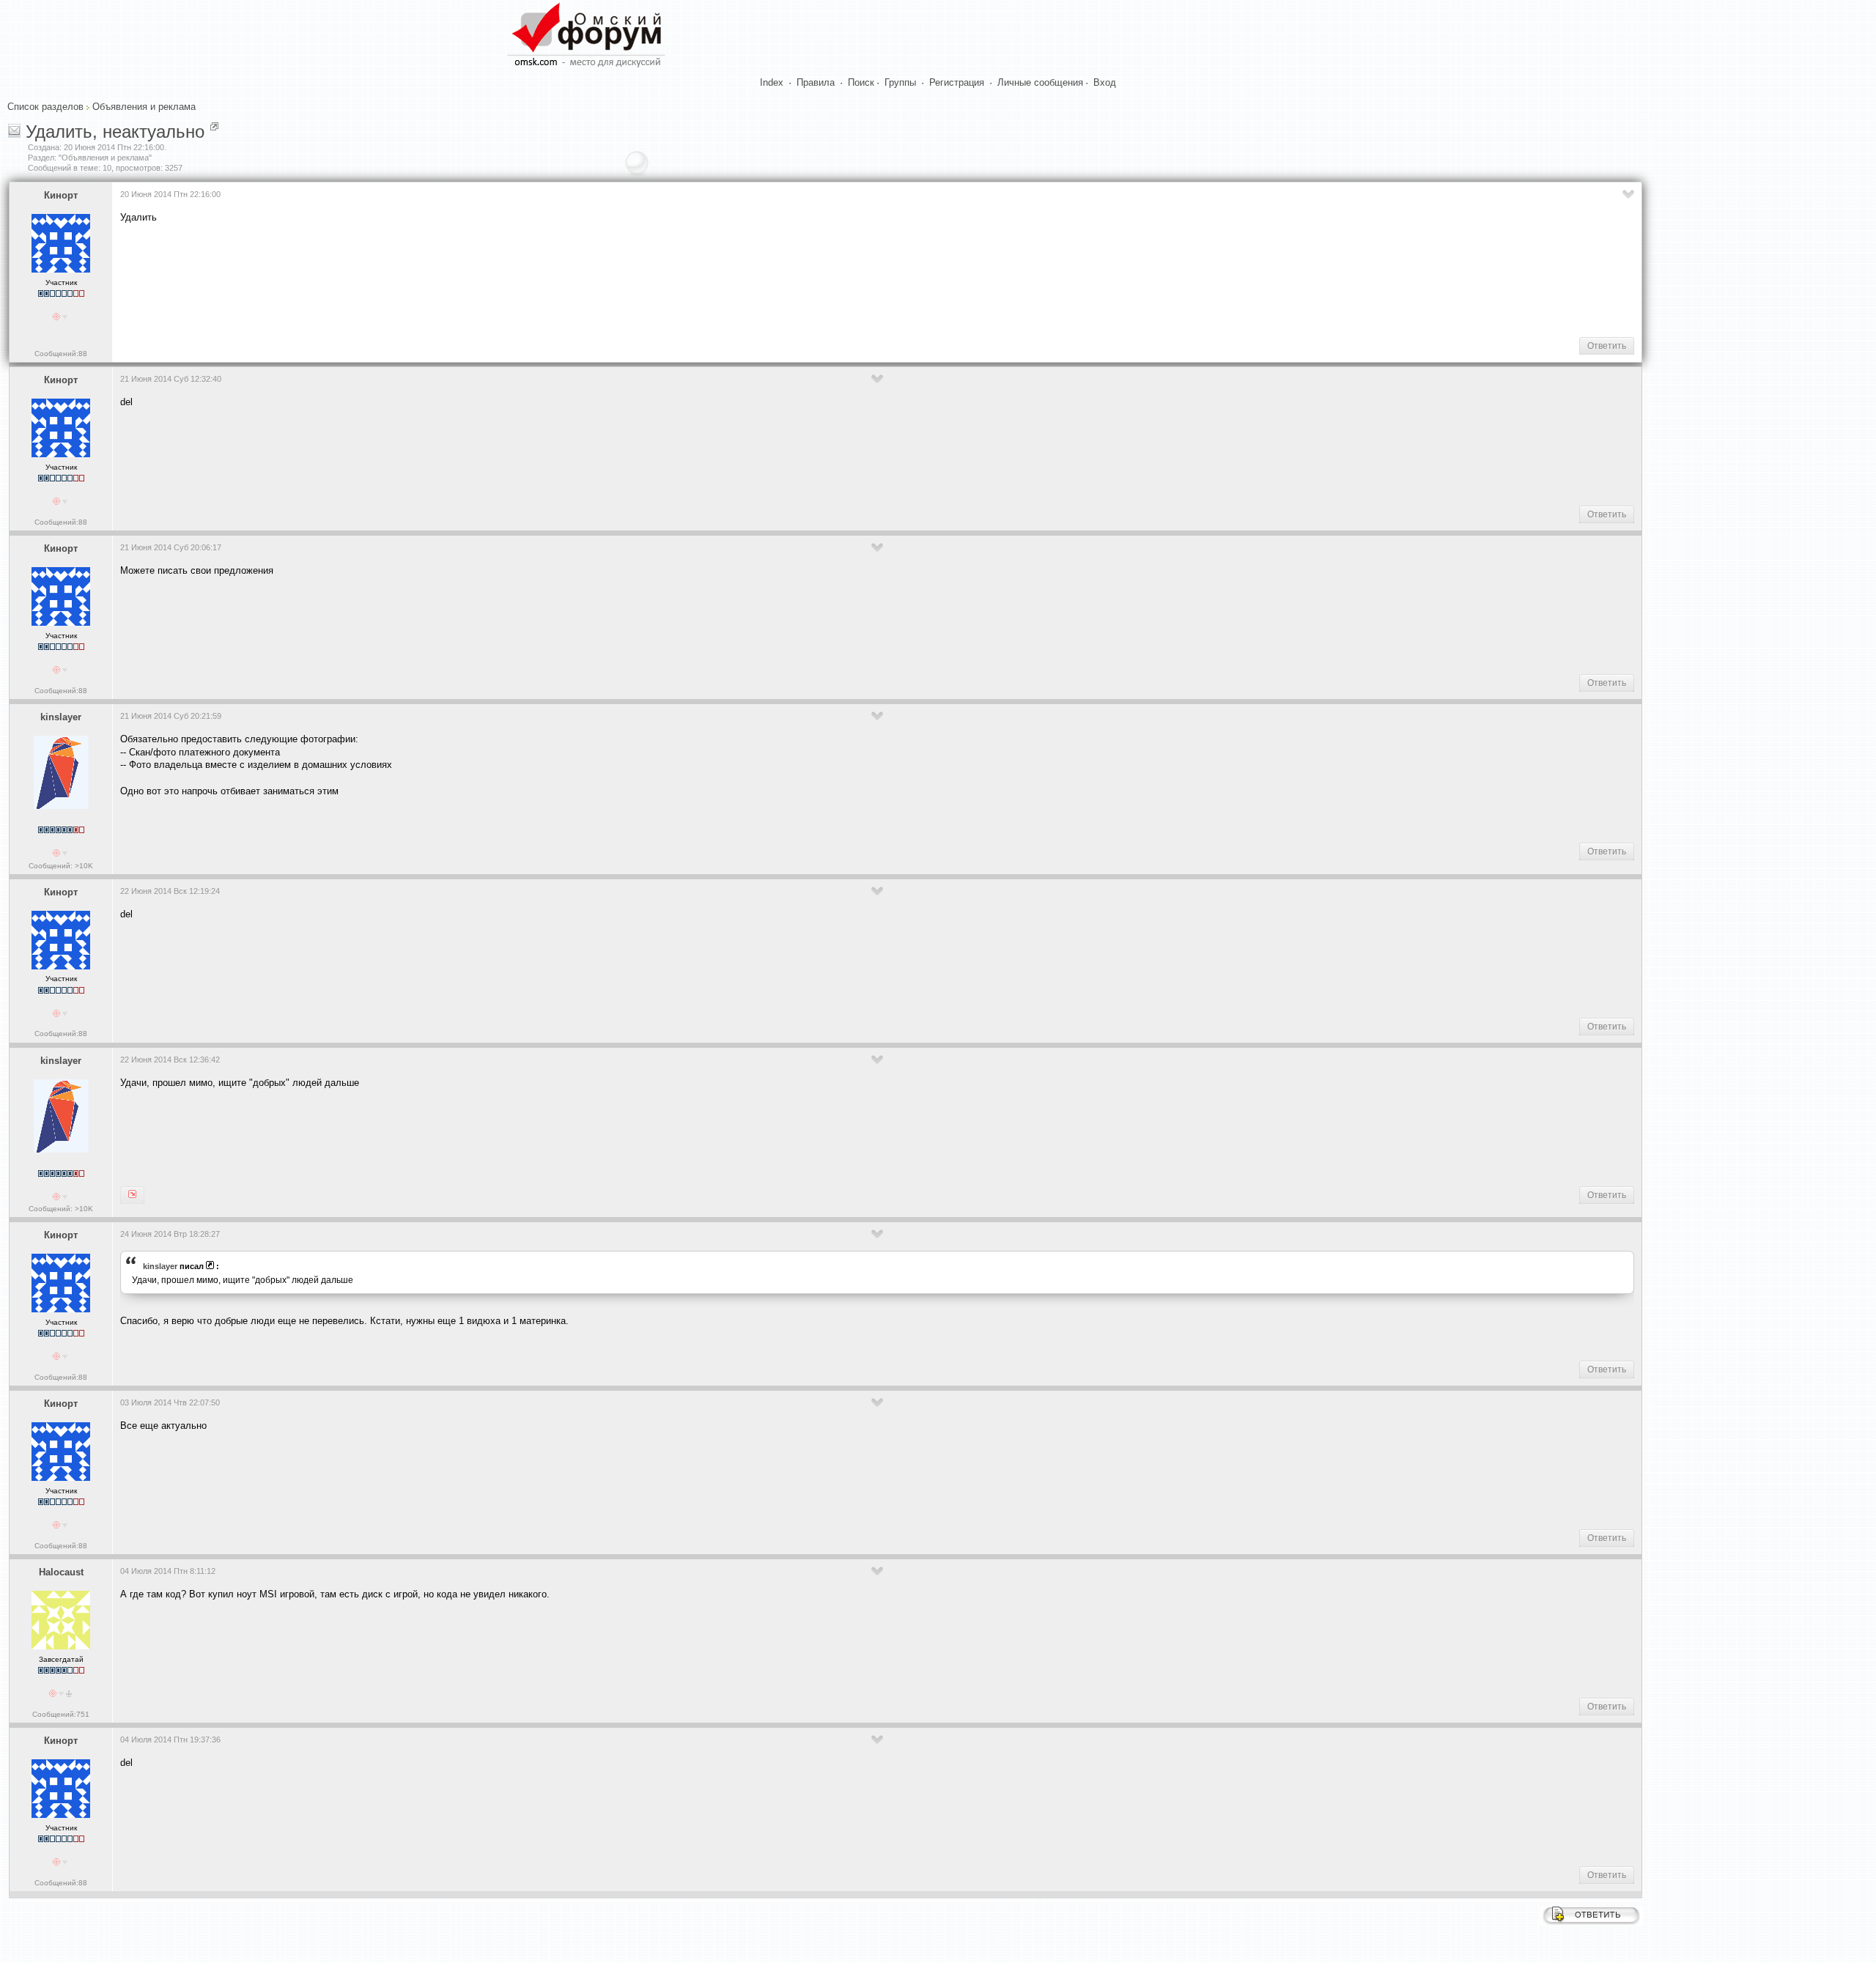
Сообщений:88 (61, 354)
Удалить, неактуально (115, 132)
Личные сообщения (1040, 82)
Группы (900, 82)
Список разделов (45, 107)
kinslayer (61, 717)
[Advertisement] (387, 279)
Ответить (1607, 346)
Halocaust (61, 1572)
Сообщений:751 (61, 1714)
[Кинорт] (132, 1195)
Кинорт (61, 195)
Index (772, 82)
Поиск (861, 82)
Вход (1105, 82)
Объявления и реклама (144, 107)
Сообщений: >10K (61, 866)
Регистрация (957, 82)
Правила (816, 82)
